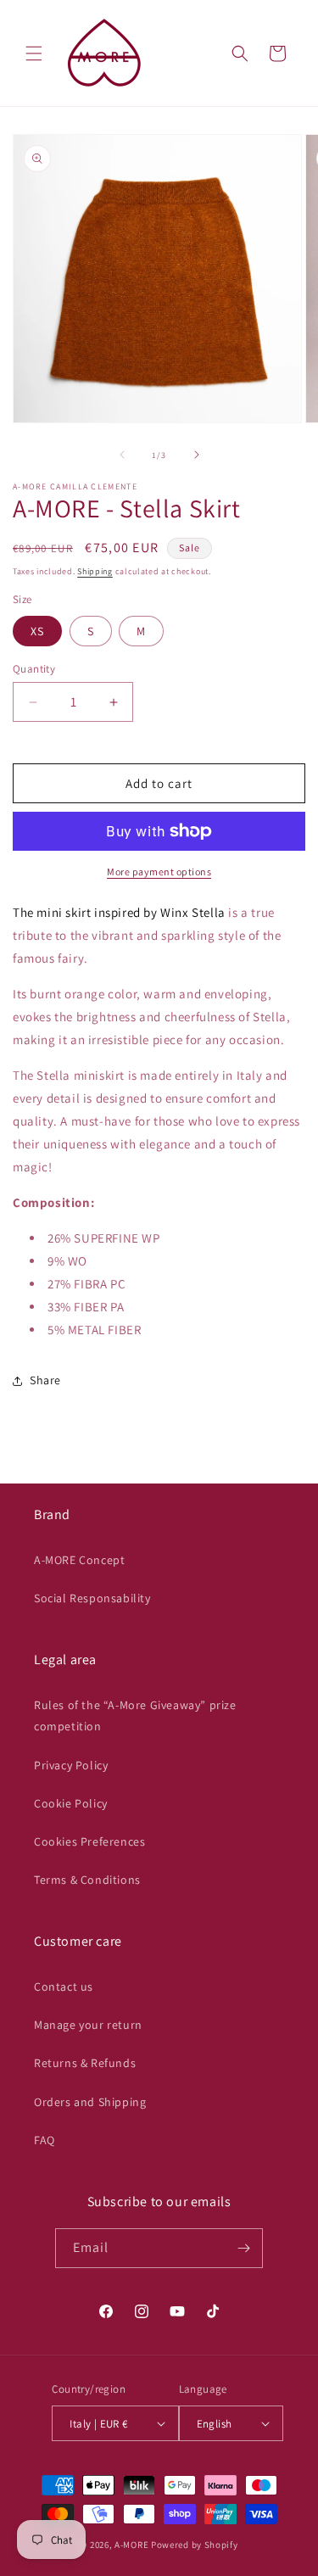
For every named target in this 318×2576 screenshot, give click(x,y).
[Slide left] (122, 455)
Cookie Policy (71, 1803)
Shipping (95, 571)
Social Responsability (92, 1598)
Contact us (64, 1986)
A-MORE (133, 2545)
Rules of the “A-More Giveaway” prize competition (135, 1715)
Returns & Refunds (85, 2063)
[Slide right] (197, 455)
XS (37, 631)
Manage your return (88, 2025)
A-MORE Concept (79, 1560)
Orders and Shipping (90, 2102)
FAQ (45, 2140)
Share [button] (45, 1380)
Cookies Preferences (89, 1841)
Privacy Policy (71, 1765)
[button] (34, 53)
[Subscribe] (243, 2248)
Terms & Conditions (87, 1880)
